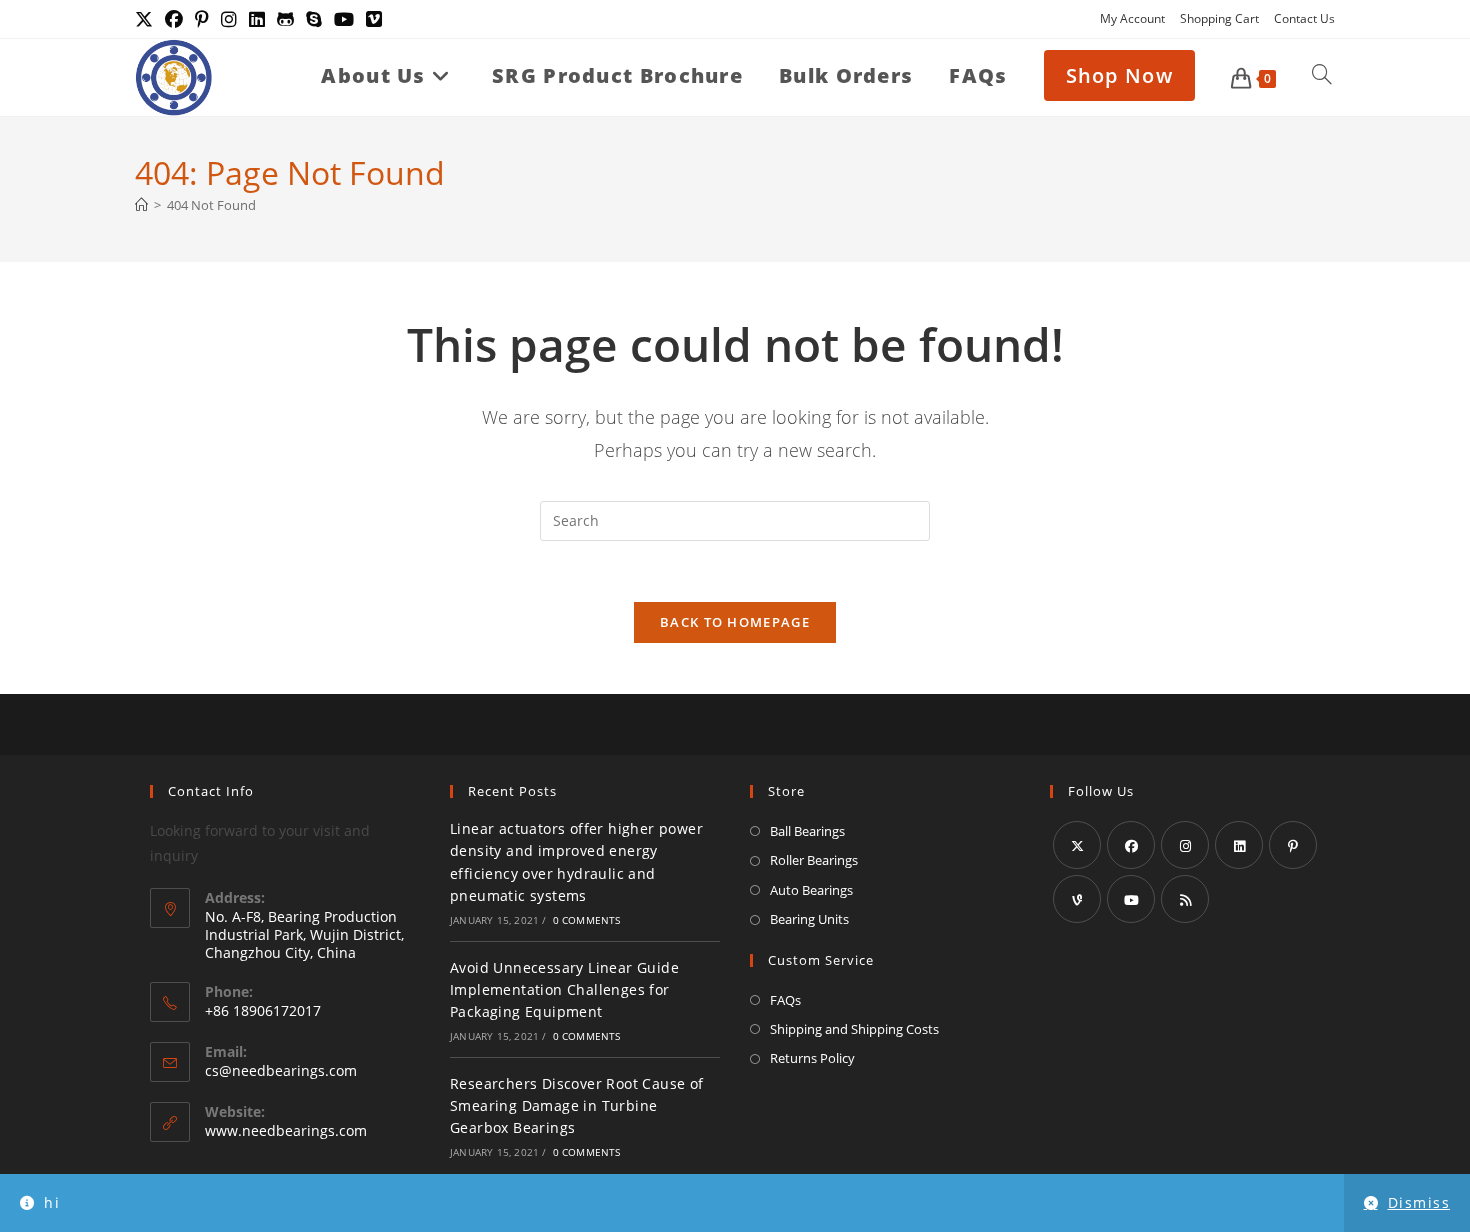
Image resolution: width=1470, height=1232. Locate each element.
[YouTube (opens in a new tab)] (344, 19)
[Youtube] (1131, 899)
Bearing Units (809, 919)
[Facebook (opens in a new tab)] (174, 19)
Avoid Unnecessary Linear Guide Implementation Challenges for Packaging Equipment (564, 990)
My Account (1132, 18)
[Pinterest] (1293, 845)
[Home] (141, 205)
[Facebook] (1131, 845)
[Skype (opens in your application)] (314, 19)
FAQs (785, 1000)
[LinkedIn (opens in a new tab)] (257, 19)
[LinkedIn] (1239, 845)
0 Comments (587, 920)
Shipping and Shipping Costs (854, 1029)
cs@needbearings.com (281, 1070)
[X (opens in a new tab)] (147, 19)
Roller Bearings (814, 860)
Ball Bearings (807, 831)
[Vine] (1077, 899)
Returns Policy (812, 1058)
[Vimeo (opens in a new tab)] (374, 19)
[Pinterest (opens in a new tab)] (202, 19)
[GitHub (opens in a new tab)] (285, 19)
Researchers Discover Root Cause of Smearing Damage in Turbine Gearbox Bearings (577, 1106)
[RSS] (1185, 899)
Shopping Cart (1219, 18)
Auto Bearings (811, 890)
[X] (1077, 845)
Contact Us (1304, 18)
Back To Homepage (735, 622)
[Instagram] (1185, 845)
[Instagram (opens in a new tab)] (229, 19)
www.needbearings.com (286, 1130)
